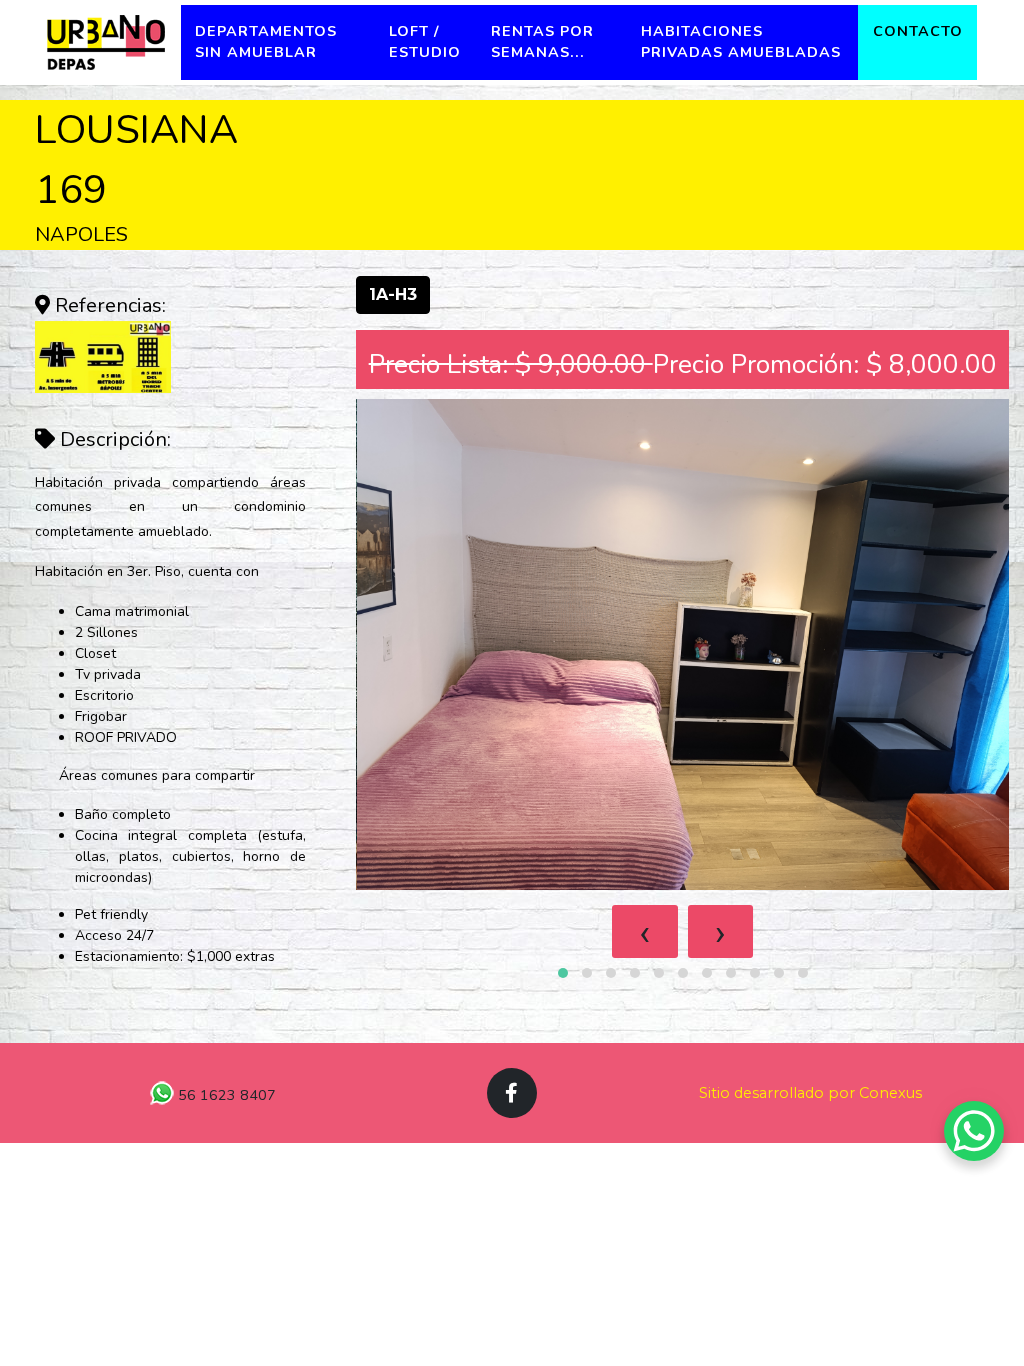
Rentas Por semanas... (542, 42)
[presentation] (644, 931)
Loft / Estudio (425, 42)
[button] (563, 973)
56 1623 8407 (225, 1095)
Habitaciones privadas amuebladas (741, 42)
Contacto (918, 31)
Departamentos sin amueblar (266, 42)
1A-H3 (393, 294)
